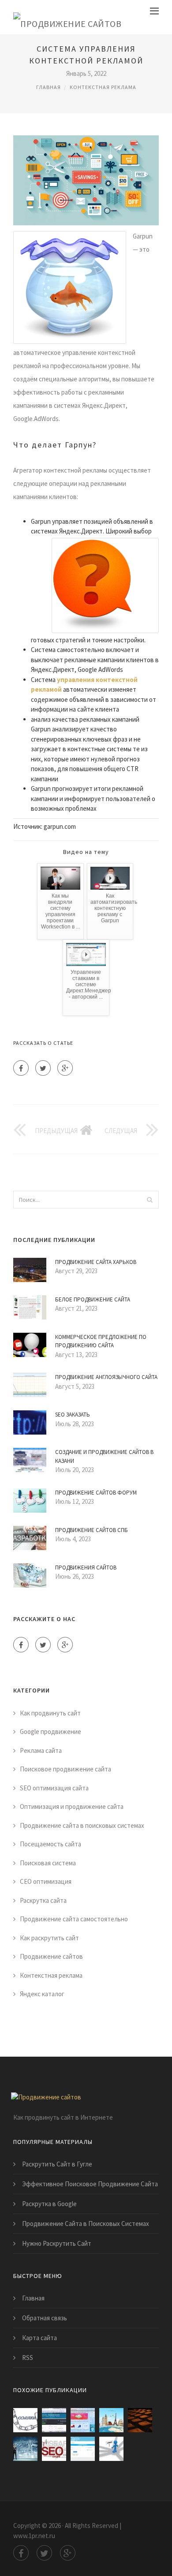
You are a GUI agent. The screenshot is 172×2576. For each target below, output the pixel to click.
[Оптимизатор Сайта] (25, 2420)
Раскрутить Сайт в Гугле (57, 2164)
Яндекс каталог (42, 1994)
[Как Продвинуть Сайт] (25, 2449)
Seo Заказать (73, 1415)
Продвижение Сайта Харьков (96, 1262)
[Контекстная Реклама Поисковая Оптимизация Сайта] (111, 2449)
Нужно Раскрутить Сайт (57, 2243)
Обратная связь (45, 2318)
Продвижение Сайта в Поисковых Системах (86, 2224)
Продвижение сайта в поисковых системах (82, 1825)
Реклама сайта (41, 1750)
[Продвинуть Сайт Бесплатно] (83, 2449)
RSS (28, 2358)
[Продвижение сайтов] (67, 17)
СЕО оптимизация (46, 1881)
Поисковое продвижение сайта (65, 1769)
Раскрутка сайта (43, 1900)
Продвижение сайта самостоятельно (74, 1919)
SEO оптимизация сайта (54, 1788)
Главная (49, 87)
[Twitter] (43, 1068)
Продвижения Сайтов (86, 1568)
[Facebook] (21, 1068)
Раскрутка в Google (49, 2204)
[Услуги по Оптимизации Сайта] (140, 2420)
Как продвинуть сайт (50, 1713)
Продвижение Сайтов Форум (96, 1493)
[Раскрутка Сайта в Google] (83, 2420)
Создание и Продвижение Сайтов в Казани (104, 1456)
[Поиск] (150, 1200)
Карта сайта (39, 2338)
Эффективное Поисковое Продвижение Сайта (90, 2184)
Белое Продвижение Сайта (93, 1299)
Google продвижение (50, 1732)
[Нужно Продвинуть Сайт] (111, 2420)
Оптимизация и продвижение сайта (72, 1806)
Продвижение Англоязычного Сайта (106, 1377)
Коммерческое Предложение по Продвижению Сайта (101, 1341)
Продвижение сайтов (51, 1956)
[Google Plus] (65, 1068)
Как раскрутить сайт (49, 1938)
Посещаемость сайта (50, 1844)
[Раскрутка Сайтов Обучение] (54, 2420)
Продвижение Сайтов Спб (92, 1530)
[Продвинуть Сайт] (54, 2449)
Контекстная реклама (103, 87)
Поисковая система (48, 1863)
